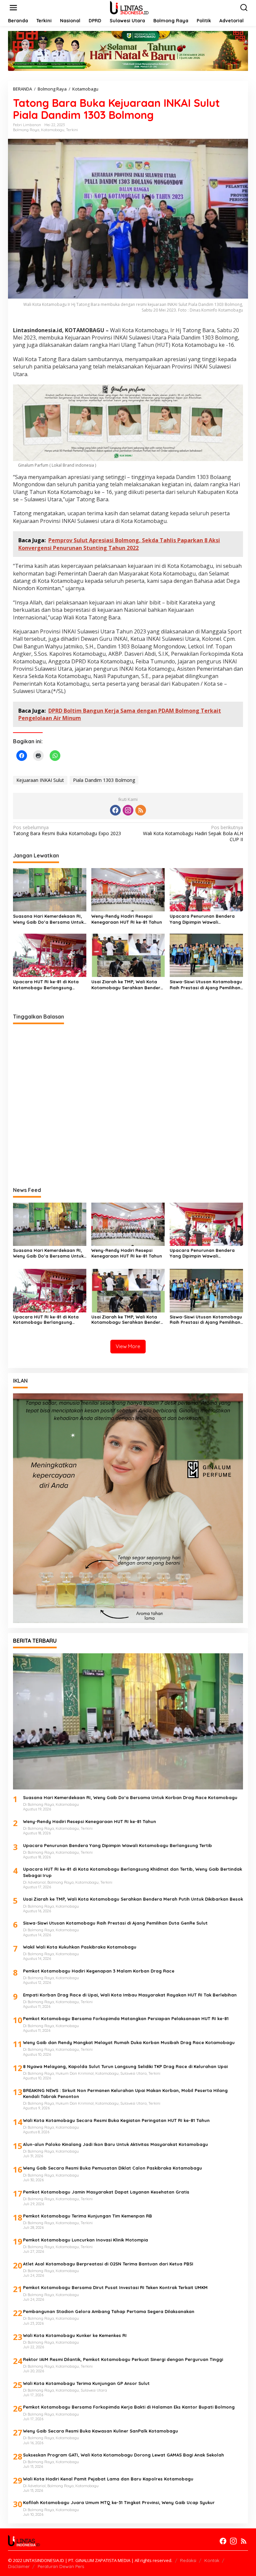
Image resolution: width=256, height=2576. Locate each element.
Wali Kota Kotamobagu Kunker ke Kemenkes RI (75, 2335)
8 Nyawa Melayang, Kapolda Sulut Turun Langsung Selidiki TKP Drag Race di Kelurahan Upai (125, 2066)
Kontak (212, 2560)
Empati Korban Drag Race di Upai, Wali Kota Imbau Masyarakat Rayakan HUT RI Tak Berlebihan (130, 1995)
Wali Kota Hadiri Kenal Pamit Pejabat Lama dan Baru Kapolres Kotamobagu (108, 2479)
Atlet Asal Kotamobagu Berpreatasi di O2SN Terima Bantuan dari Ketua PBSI (108, 2264)
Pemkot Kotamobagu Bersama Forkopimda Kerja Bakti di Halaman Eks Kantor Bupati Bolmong (129, 2407)
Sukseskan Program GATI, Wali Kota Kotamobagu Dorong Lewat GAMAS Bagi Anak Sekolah (123, 2455)
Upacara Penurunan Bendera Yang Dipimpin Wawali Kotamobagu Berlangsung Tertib (206, 919)
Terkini (72, 130)
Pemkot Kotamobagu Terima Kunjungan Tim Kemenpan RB (87, 2216)
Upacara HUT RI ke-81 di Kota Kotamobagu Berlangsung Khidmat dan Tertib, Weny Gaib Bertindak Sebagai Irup (47, 985)
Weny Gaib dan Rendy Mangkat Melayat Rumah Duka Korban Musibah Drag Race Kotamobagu (129, 2042)
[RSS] (141, 810)
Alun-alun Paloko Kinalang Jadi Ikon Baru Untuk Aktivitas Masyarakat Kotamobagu (115, 2144)
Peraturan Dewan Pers (61, 2566)
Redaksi (188, 2560)
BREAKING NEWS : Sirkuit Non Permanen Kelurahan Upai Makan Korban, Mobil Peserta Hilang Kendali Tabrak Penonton (125, 2093)
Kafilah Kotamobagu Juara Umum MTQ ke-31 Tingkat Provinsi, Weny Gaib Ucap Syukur (119, 2502)
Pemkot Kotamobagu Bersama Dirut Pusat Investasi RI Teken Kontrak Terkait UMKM (115, 2287)
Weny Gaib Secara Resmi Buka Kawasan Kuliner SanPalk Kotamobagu (100, 2431)
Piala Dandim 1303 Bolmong (104, 780)
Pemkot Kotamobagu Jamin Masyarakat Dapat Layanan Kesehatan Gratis (106, 2192)
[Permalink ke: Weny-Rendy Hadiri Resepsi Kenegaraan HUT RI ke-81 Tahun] (128, 889)
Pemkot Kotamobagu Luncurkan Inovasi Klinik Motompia (85, 2240)
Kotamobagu (53, 130)
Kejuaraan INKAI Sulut (40, 780)
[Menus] (13, 8)
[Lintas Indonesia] (129, 7)
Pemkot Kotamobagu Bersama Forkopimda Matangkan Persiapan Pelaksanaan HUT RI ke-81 (126, 2018)
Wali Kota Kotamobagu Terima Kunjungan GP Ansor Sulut (86, 2383)
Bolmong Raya (26, 130)
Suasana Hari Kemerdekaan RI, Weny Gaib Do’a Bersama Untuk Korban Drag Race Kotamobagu (49, 919)
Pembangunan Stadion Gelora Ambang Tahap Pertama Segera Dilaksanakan (109, 2311)
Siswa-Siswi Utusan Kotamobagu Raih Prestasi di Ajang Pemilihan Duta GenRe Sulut (206, 985)
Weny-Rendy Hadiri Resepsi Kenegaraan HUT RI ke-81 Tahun (127, 919)
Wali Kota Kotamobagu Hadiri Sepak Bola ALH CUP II (193, 833)
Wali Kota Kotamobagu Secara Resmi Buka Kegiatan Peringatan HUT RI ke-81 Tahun (116, 2120)
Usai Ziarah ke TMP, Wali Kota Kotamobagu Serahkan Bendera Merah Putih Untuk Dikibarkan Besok (127, 985)
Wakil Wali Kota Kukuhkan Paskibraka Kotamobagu (80, 1947)
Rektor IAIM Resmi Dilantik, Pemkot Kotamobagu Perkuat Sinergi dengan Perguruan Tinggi (123, 2359)
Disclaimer (19, 2566)
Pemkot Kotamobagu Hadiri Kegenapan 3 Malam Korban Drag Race (99, 1971)
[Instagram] (128, 810)
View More (128, 1346)
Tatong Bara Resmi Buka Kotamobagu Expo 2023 (67, 830)
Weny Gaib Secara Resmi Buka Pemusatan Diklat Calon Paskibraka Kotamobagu (112, 2168)
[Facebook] (115, 810)
